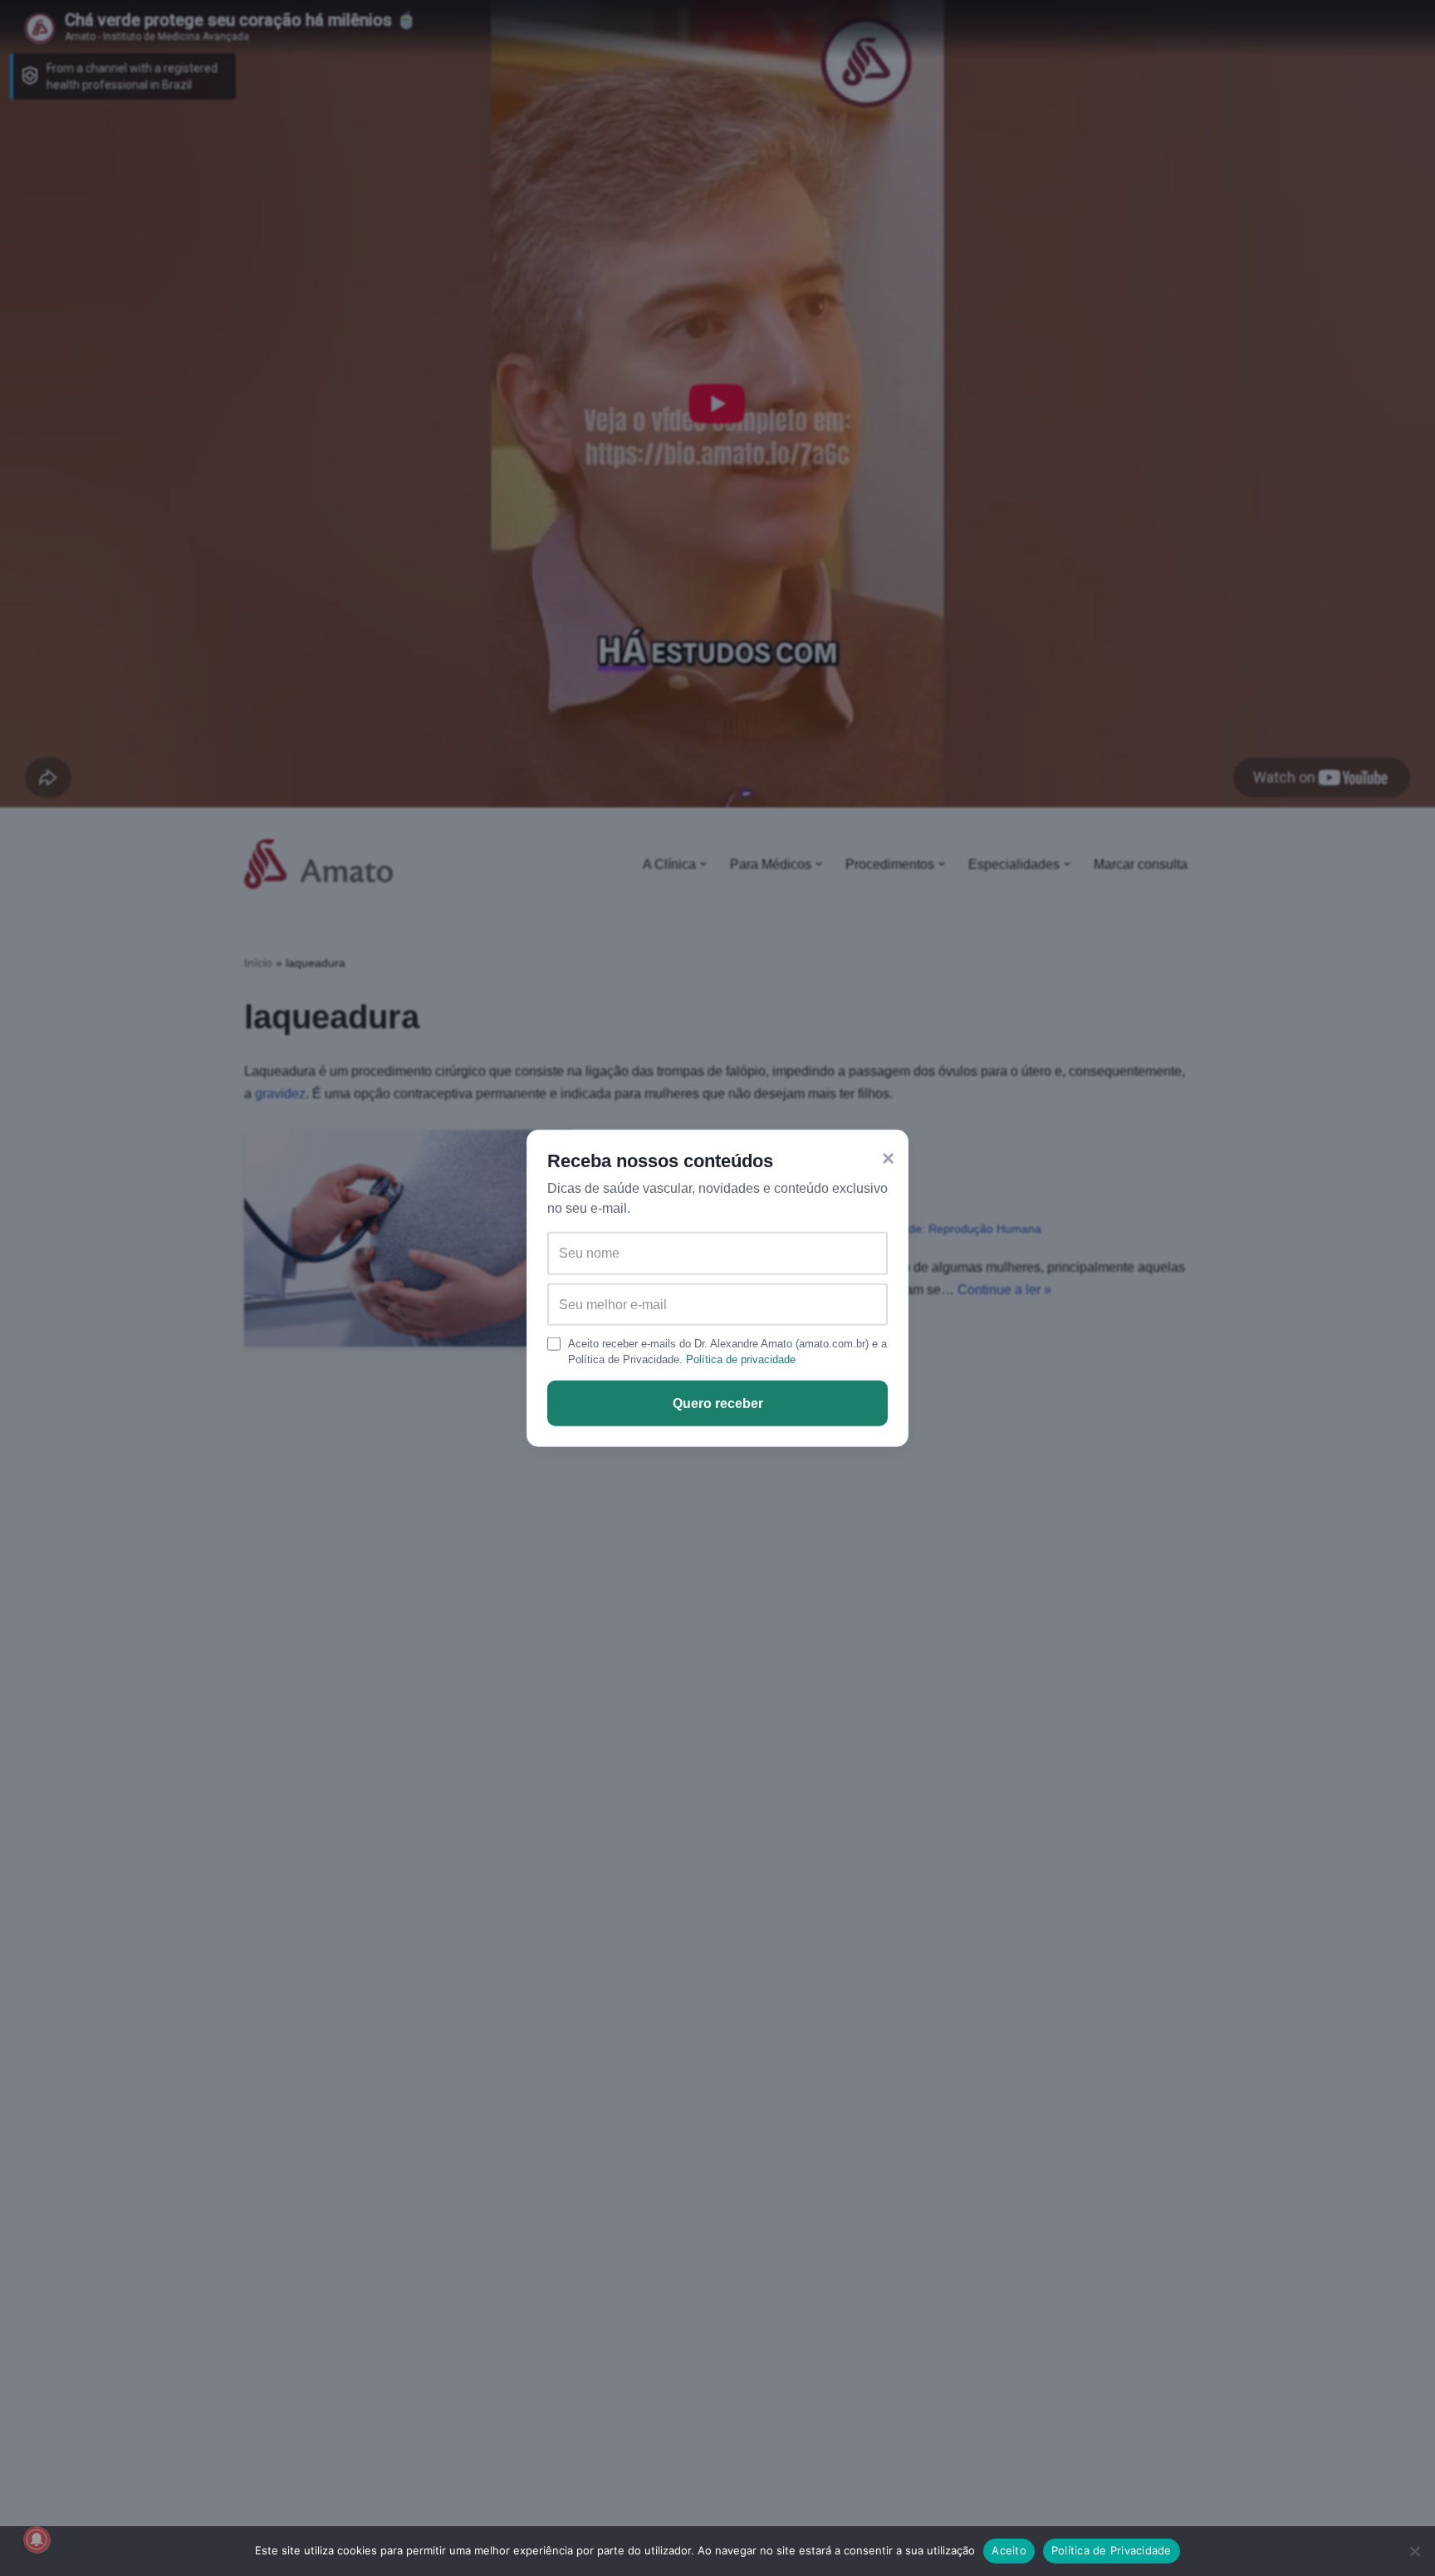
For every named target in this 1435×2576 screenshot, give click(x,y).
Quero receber (718, 1403)
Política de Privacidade (1112, 2550)
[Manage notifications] (37, 2539)
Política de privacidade (741, 1359)
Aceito (1009, 2550)
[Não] (1414, 2551)
